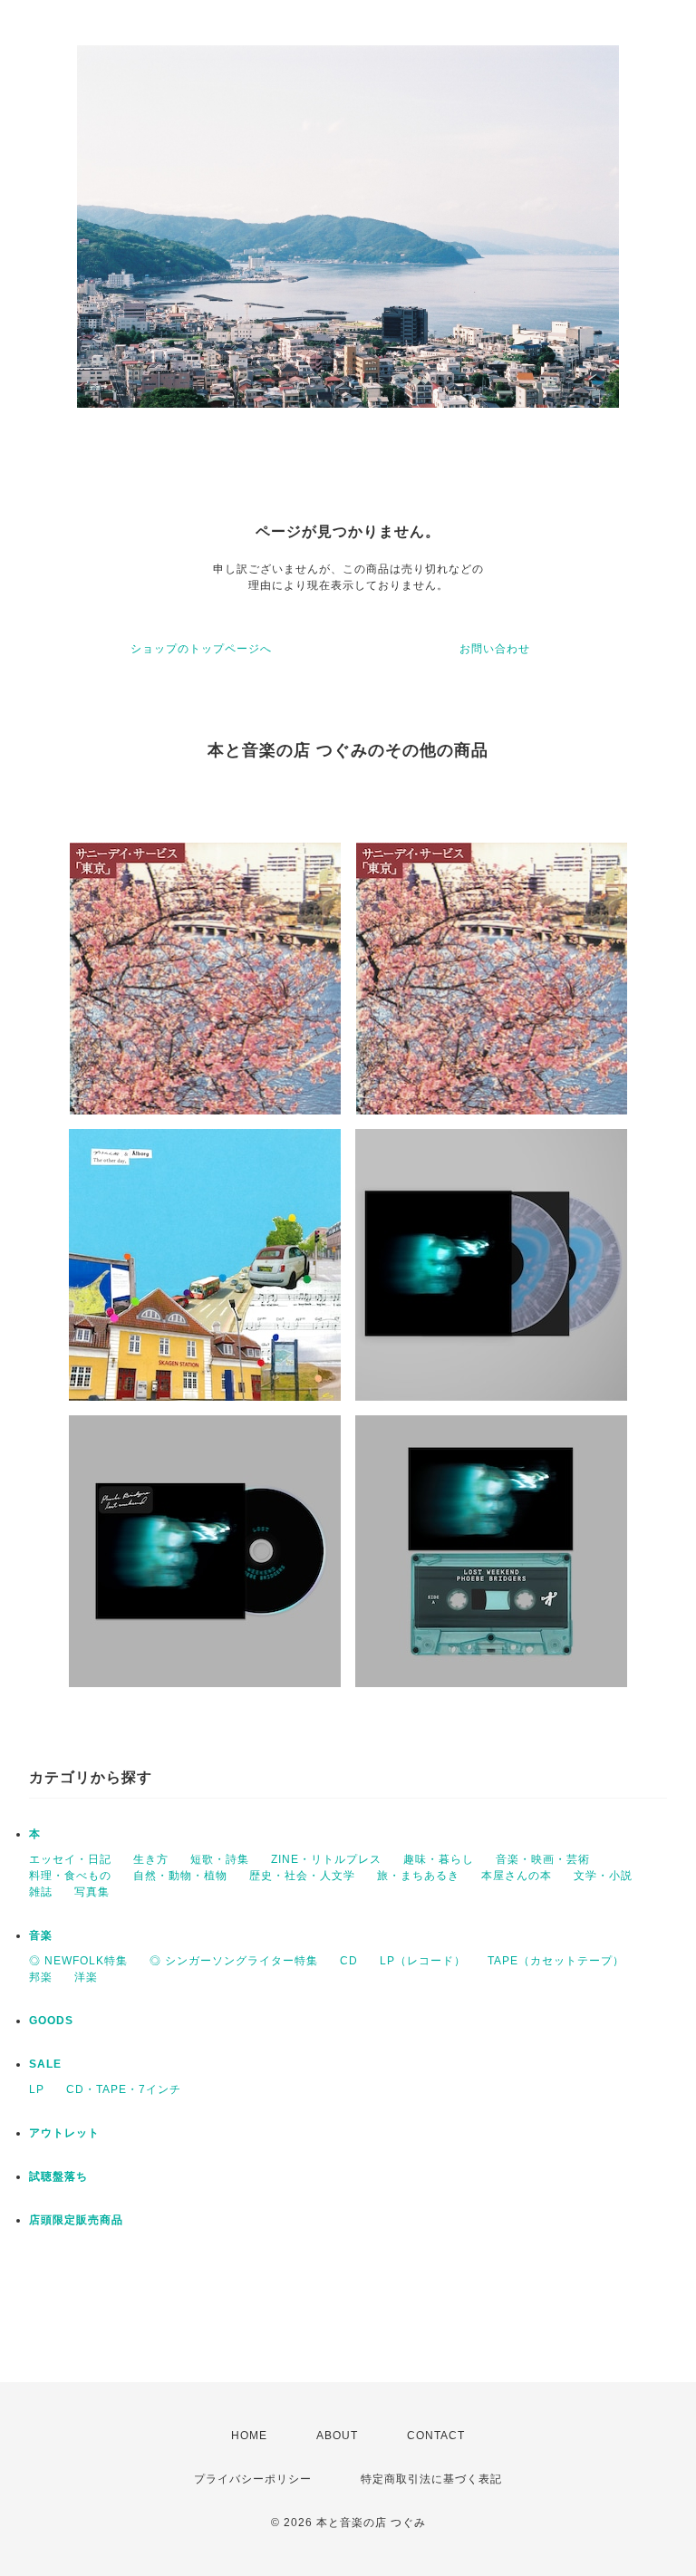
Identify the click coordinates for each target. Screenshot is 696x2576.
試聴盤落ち (58, 2176)
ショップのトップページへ (201, 649)
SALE (45, 2064)
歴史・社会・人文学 (302, 1876)
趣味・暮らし (439, 1859)
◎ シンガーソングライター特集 (234, 1961)
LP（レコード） (423, 1961)
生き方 (151, 1859)
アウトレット (64, 2133)
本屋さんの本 (517, 1876)
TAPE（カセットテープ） (556, 1961)
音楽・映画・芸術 (543, 1859)
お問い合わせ (495, 649)
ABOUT (337, 2436)
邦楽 (41, 1977)
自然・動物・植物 (180, 1876)
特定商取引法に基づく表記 (431, 2479)
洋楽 (86, 1977)
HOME (249, 2436)
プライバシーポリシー (253, 2479)
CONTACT (436, 2436)
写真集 (92, 1892)
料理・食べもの (70, 1876)
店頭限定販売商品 (76, 2220)
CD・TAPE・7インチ (124, 2089)
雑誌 (41, 1892)
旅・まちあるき (418, 1876)
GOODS (51, 2021)
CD (349, 1961)
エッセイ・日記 (70, 1859)
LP (37, 2089)
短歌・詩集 (220, 1859)
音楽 (41, 1935)
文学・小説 (603, 1876)
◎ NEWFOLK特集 (78, 1961)
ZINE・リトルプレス (326, 1859)
